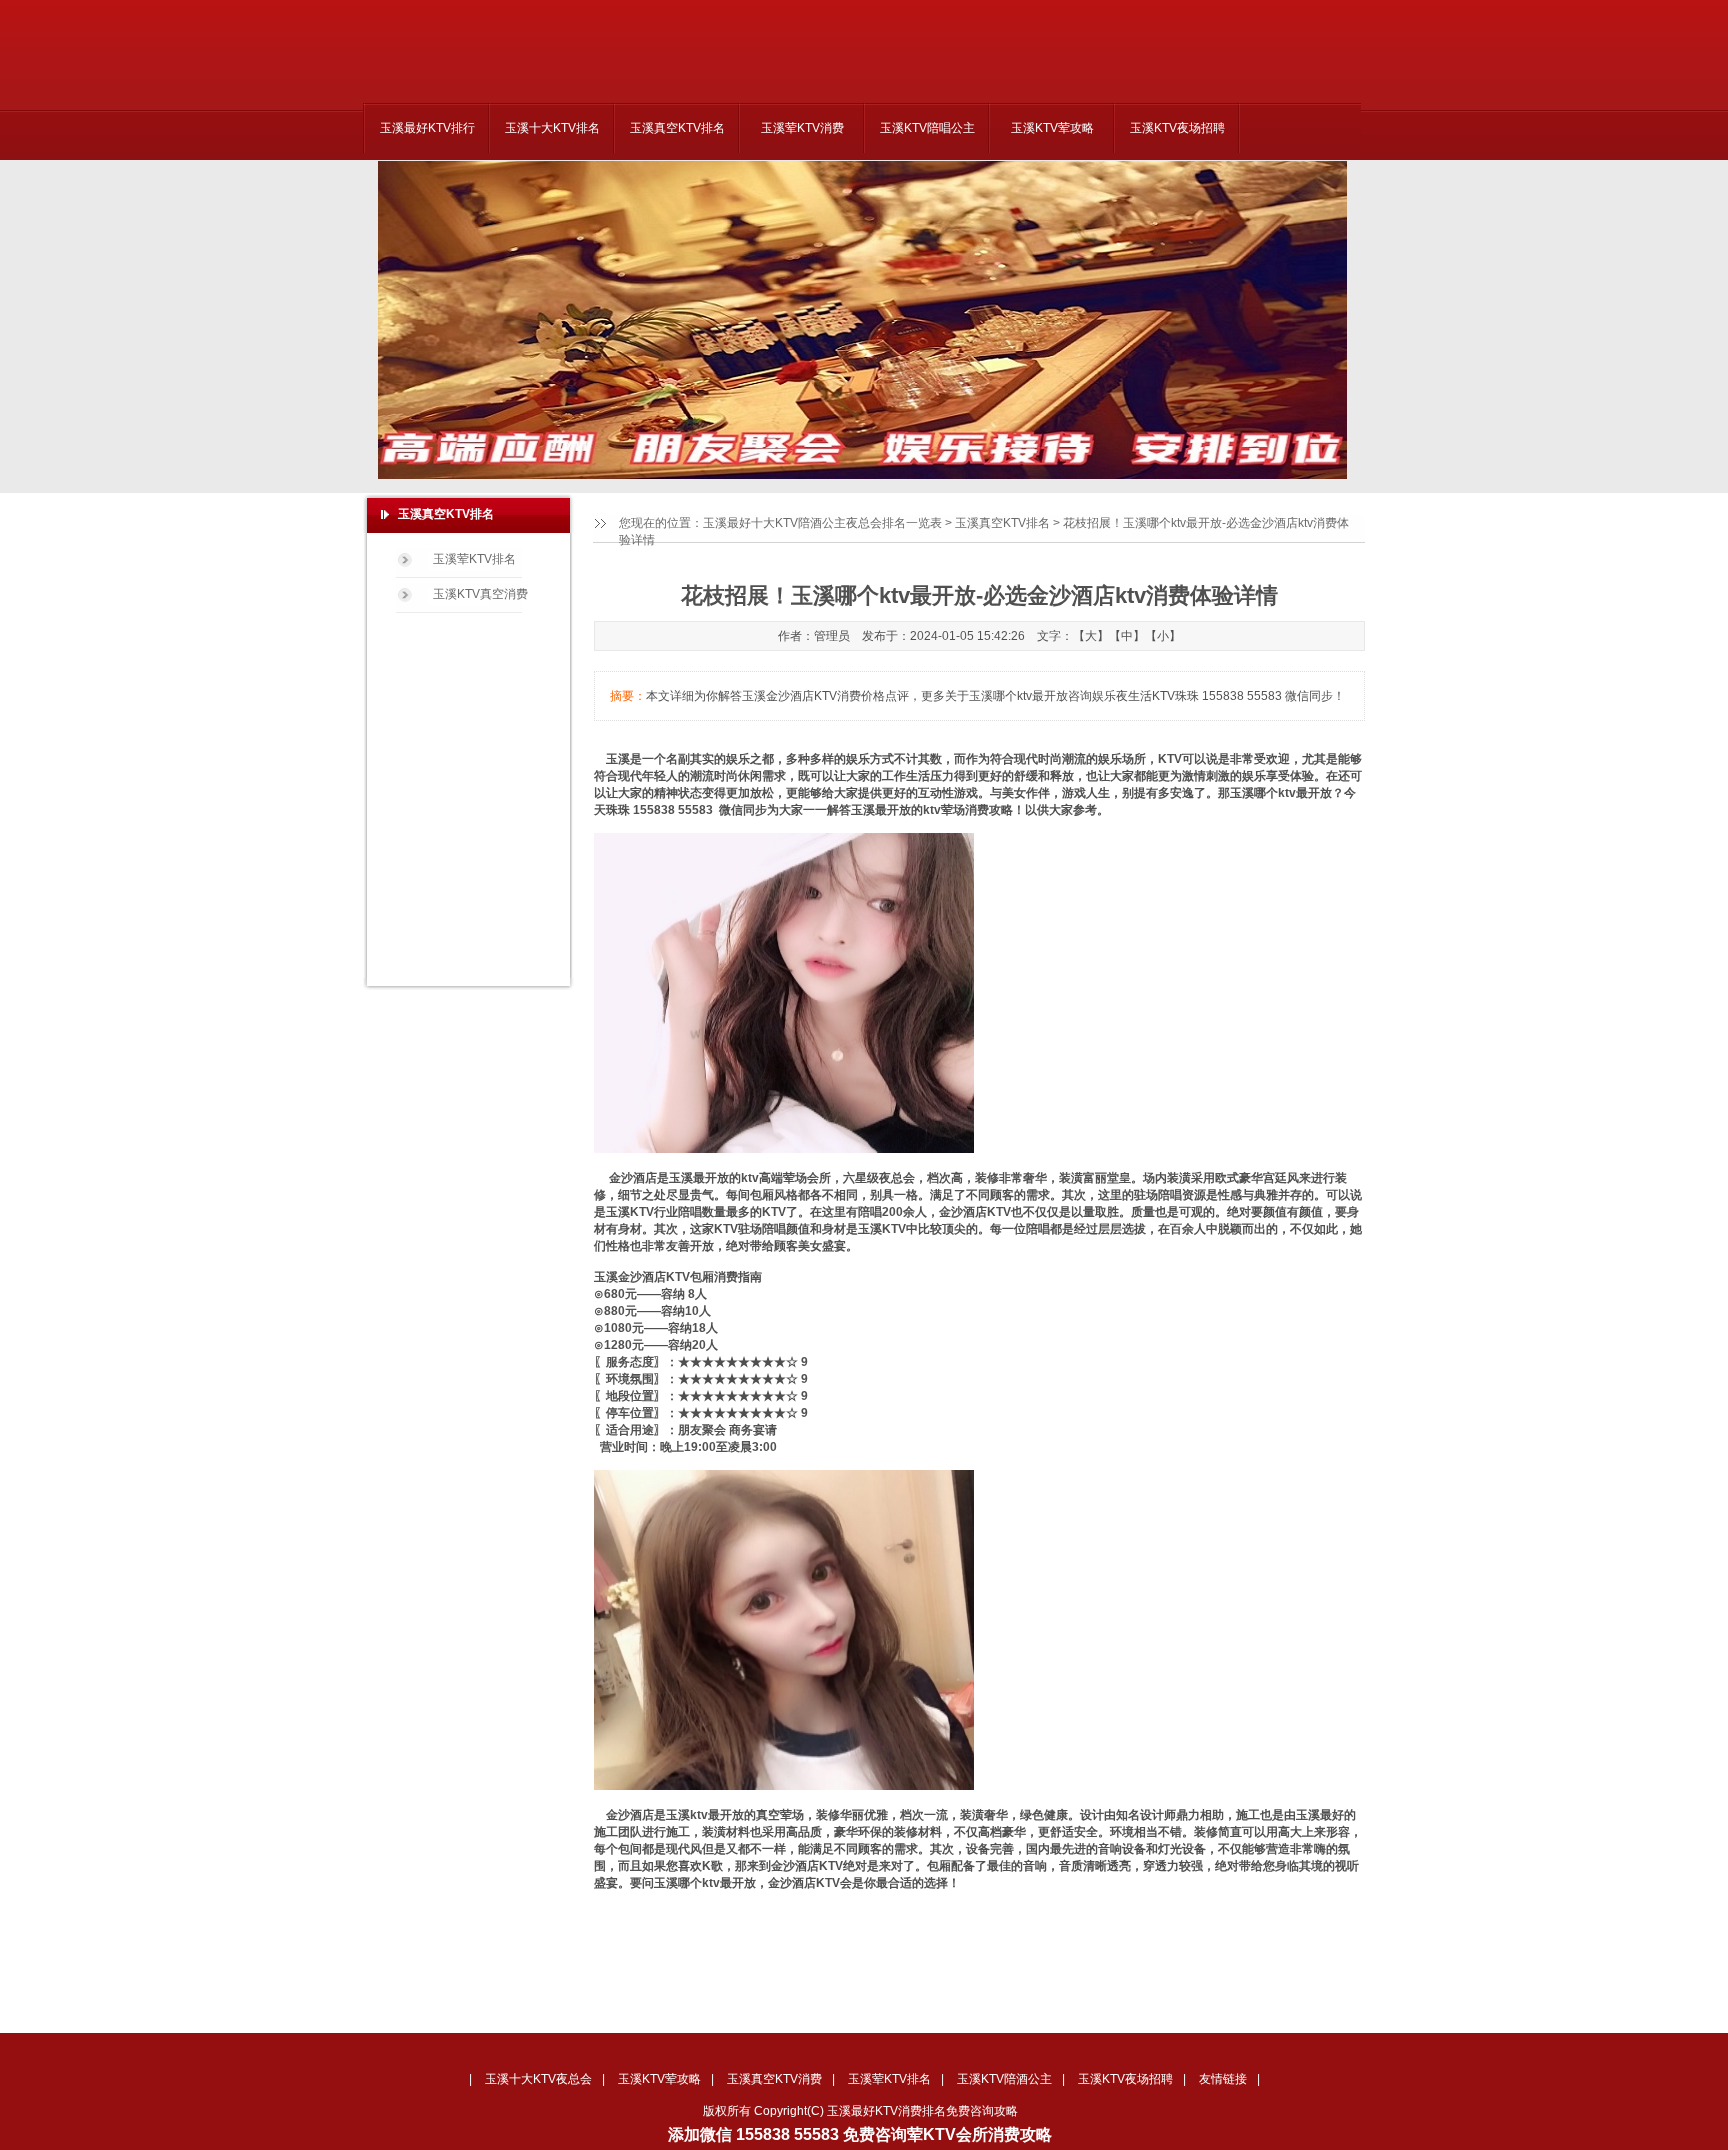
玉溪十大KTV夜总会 (538, 2079)
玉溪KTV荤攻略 (1052, 128)
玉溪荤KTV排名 (474, 559)
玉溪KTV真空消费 (480, 594)
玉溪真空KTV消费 (774, 2079)
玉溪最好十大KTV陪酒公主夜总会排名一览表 (822, 523)
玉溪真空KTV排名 (677, 128)
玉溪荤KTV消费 (802, 128)
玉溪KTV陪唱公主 (927, 128)
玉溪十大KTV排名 (552, 128)
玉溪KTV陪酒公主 (1004, 2079)
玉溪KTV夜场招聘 (1177, 128)
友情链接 (1223, 2079)
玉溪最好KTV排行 (427, 128)
